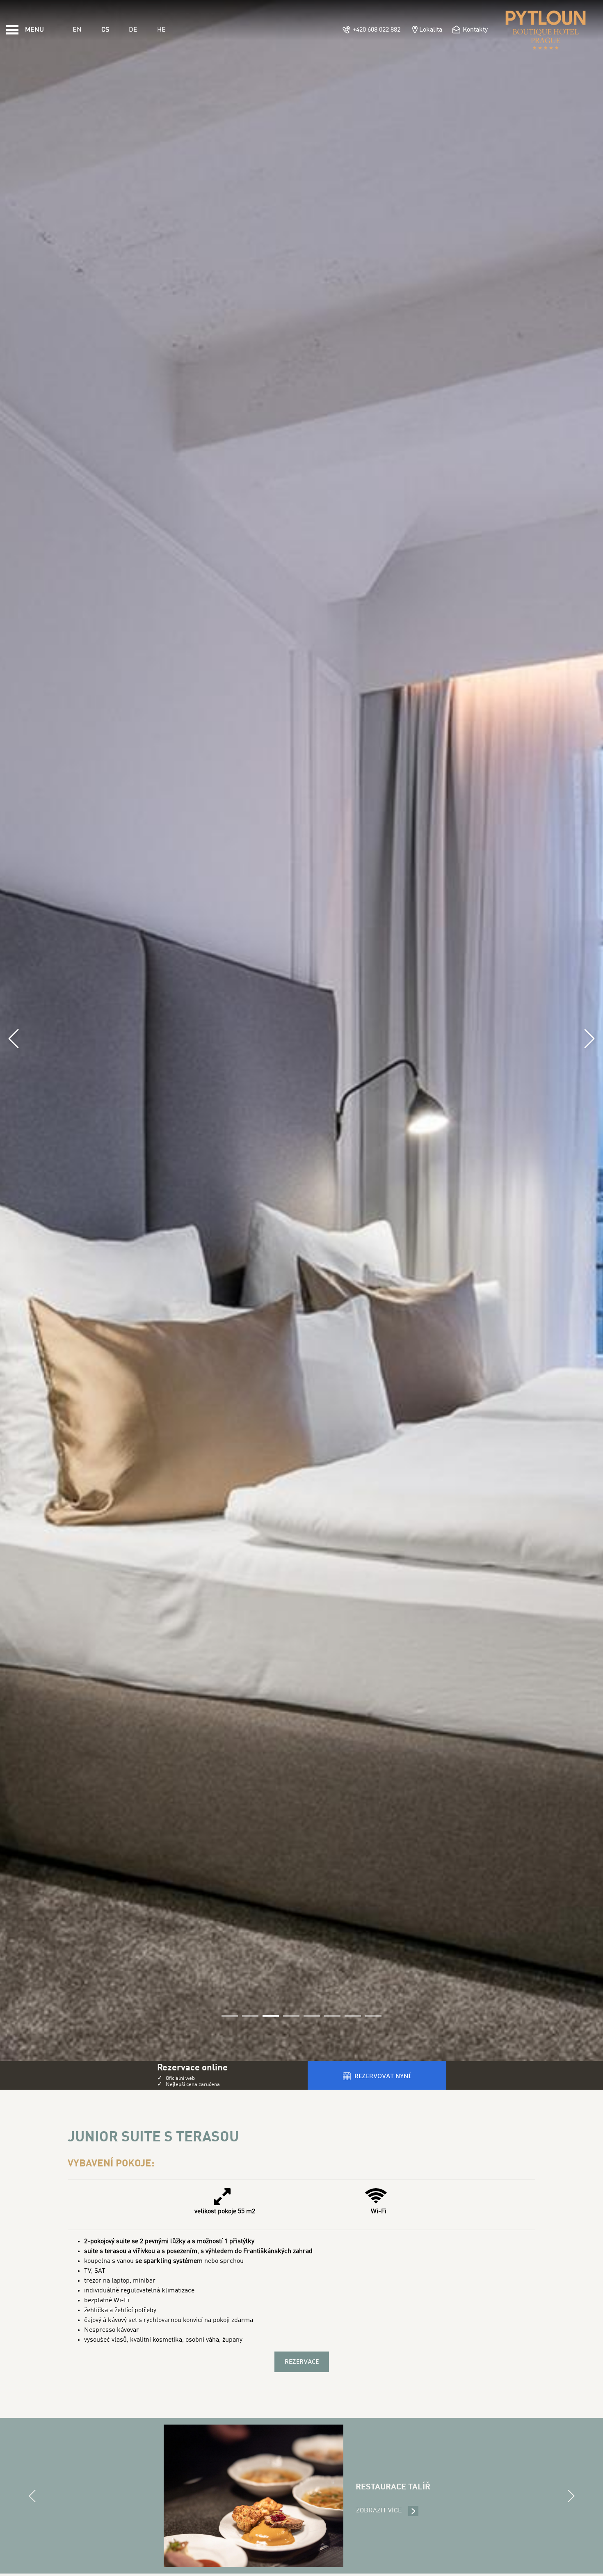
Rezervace (302, 2362)
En (77, 30)
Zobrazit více (387, 2511)
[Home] (546, 30)
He (161, 30)
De (133, 30)
